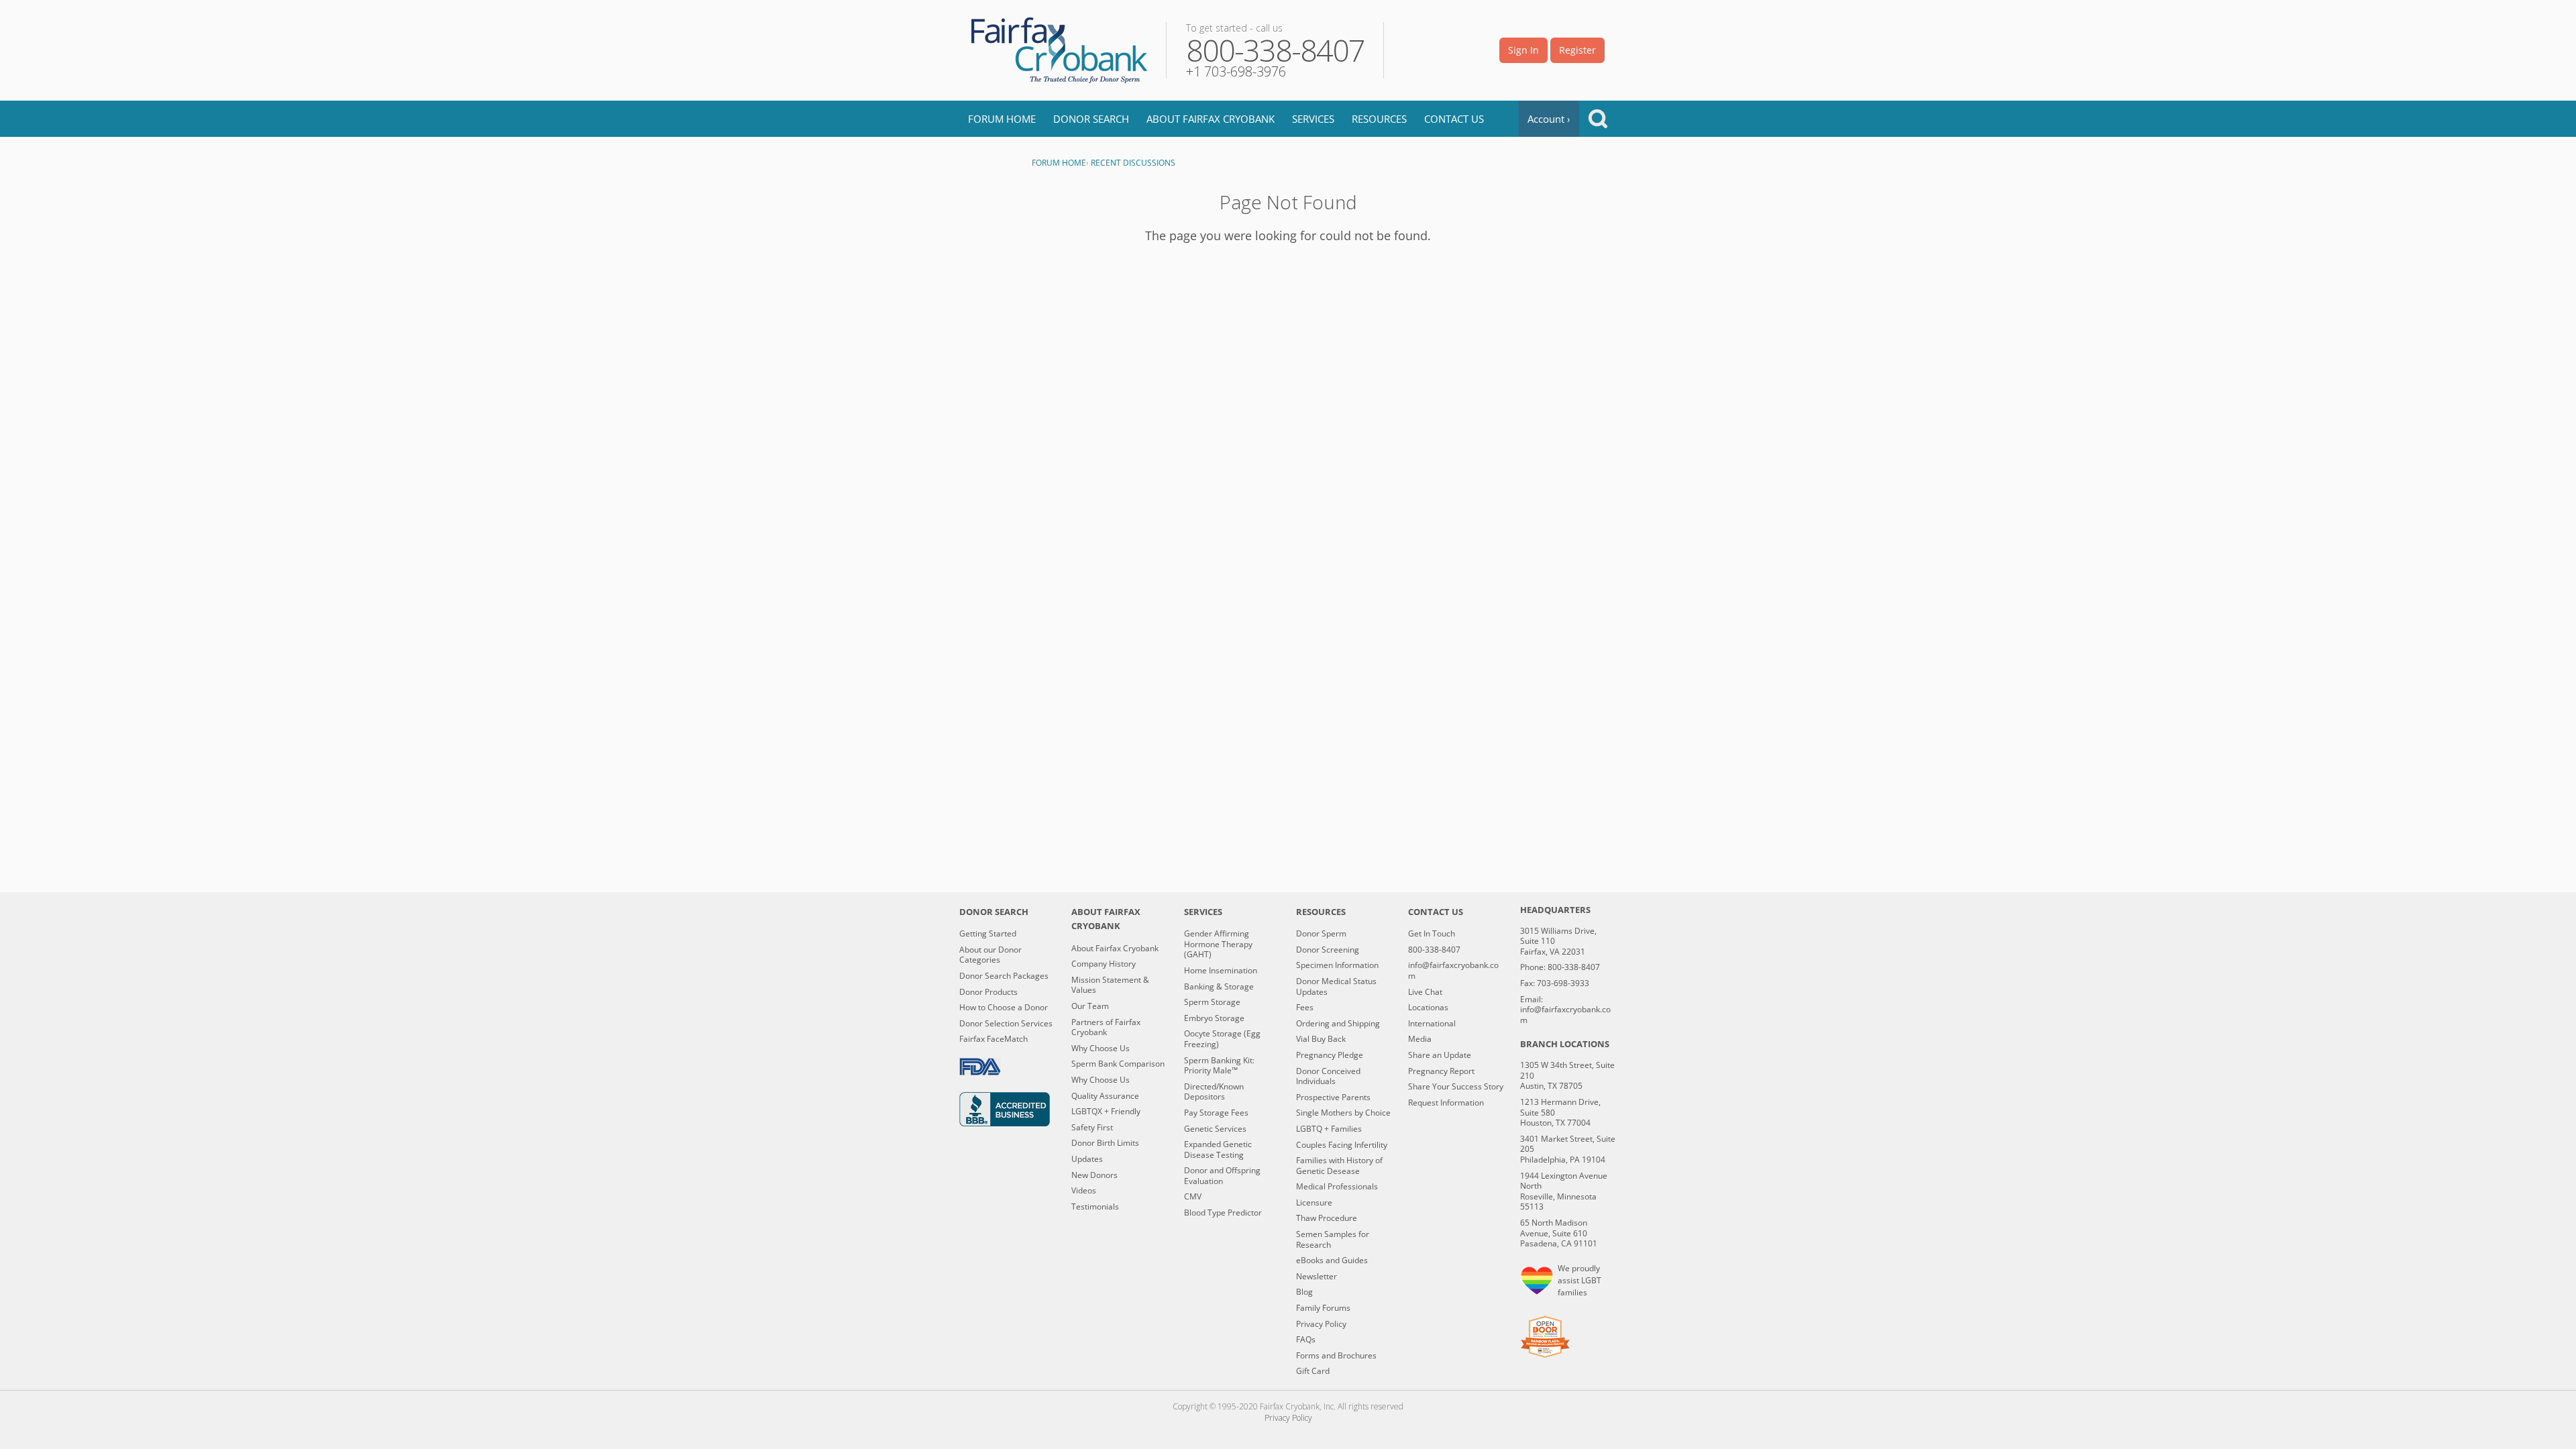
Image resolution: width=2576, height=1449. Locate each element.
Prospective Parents (1333, 1097)
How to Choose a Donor (1004, 1008)
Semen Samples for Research (1333, 1239)
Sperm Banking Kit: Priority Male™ (1219, 1066)
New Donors (1094, 1175)
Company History (1104, 964)
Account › (1549, 119)
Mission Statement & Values (1110, 985)
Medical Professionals (1337, 1187)
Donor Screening (1328, 950)
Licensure (1314, 1203)
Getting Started (988, 934)
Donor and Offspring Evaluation (1222, 1176)
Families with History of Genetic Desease (1339, 1166)
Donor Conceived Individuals (1328, 1076)
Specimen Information (1337, 965)
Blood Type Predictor (1223, 1213)
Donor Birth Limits (1105, 1143)
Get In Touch (1432, 934)
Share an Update (1440, 1055)
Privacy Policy (1321, 1324)
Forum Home (1002, 119)
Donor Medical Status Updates (1336, 986)
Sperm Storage (1212, 1002)
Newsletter (1317, 1277)
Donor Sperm (1321, 934)
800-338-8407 (1434, 950)
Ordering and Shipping (1338, 1024)
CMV (1193, 1197)
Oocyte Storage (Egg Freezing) (1222, 1039)
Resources (1379, 119)
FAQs (1306, 1340)
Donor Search (1091, 119)
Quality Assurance (1105, 1096)
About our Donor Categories (990, 955)
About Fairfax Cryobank (1211, 119)
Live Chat (1425, 992)
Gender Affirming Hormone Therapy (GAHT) (1218, 944)
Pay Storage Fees (1216, 1113)
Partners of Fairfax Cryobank (1106, 1027)
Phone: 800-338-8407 (1560, 967)
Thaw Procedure (1327, 1218)
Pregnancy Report (1441, 1071)
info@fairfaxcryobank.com (1453, 970)
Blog (1304, 1292)
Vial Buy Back (1321, 1039)
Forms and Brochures (1336, 1356)
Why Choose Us (1101, 1049)
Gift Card (1313, 1371)
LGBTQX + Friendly (1106, 1112)
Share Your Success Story (1456, 1087)
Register (1577, 50)
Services (1313, 119)
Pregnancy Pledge (1330, 1055)
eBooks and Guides (1332, 1260)
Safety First (1092, 1128)
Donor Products (988, 992)
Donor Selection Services (1006, 1024)
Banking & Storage (1219, 987)
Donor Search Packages (1004, 976)
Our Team (1090, 1006)
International (1432, 1024)
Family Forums (1323, 1308)
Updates (1087, 1159)
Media (1420, 1039)
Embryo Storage (1214, 1018)
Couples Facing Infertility (1342, 1145)
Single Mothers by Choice (1343, 1113)
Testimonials (1095, 1207)
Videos (1084, 1191)
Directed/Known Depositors (1214, 1092)
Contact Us (1454, 119)
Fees (1305, 1008)
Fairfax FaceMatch (994, 1039)
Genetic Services (1215, 1129)
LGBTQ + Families (1329, 1129)
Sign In (1523, 50)
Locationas (1428, 1008)
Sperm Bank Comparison (1118, 1064)
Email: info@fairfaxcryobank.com (1565, 1010)
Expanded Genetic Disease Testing (1218, 1149)
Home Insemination (1221, 971)
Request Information (1446, 1103)
